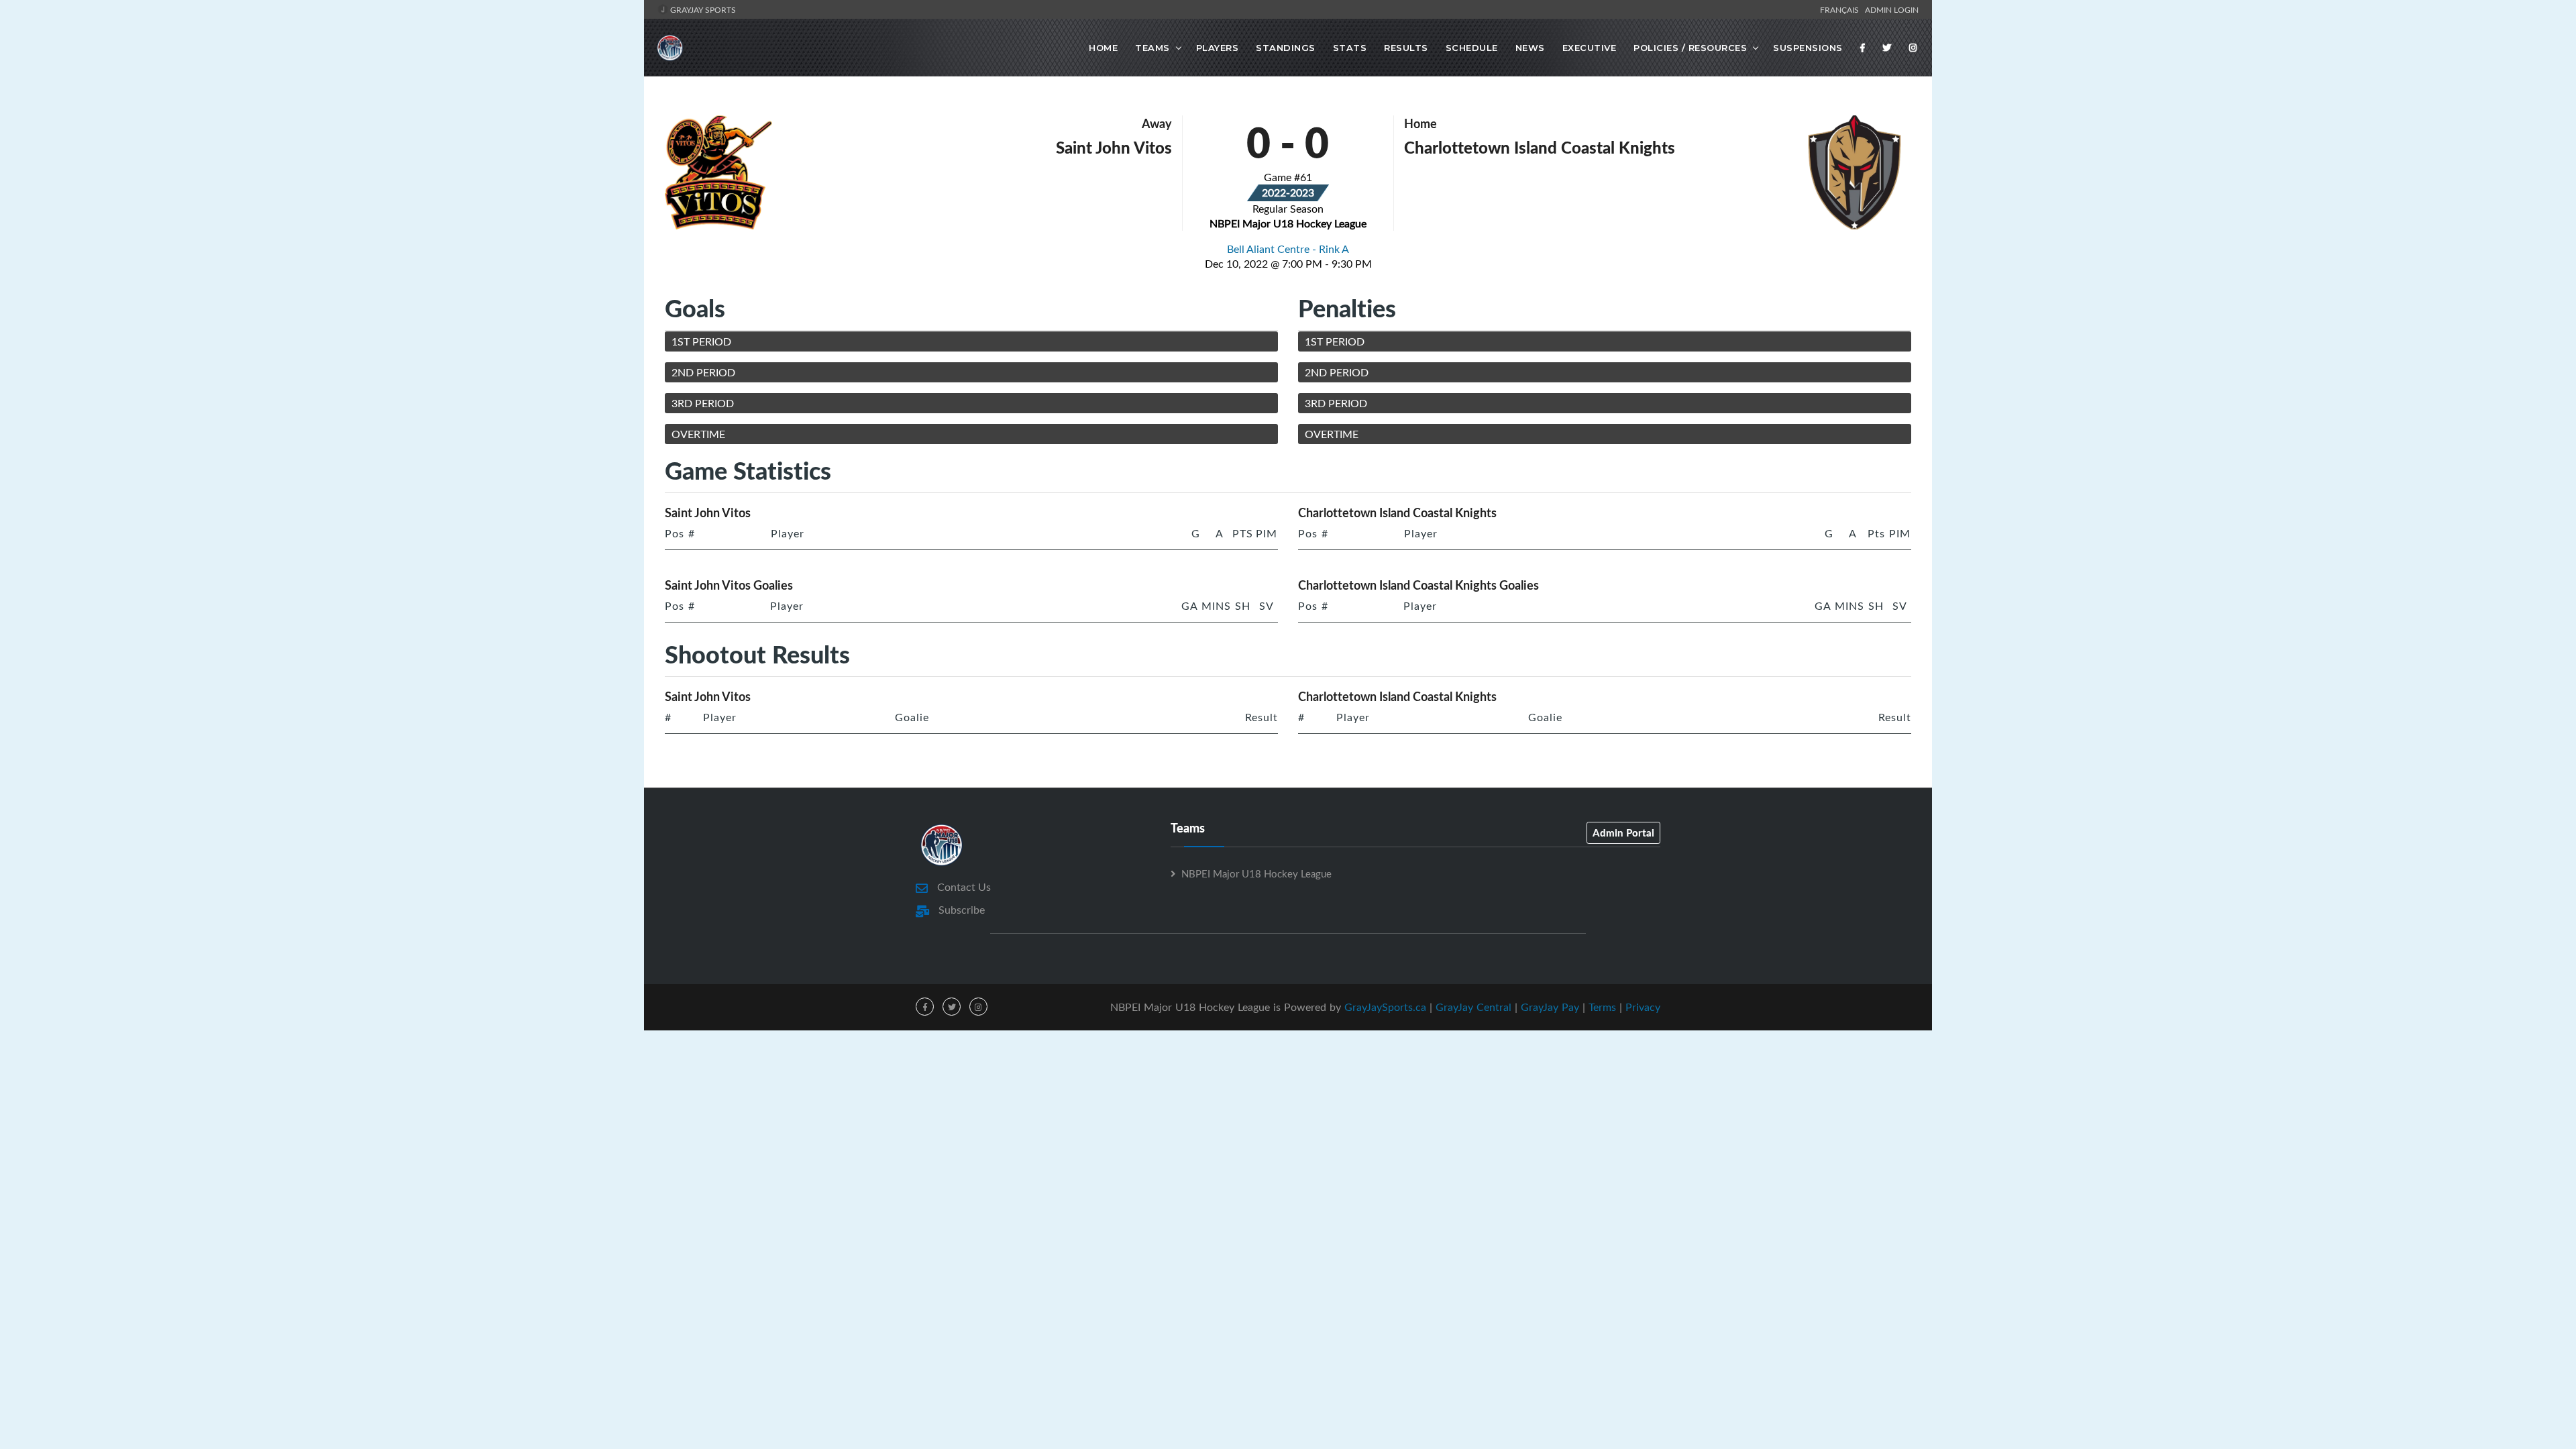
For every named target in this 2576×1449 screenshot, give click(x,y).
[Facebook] (1863, 48)
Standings (1286, 48)
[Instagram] (1913, 48)
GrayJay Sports (702, 9)
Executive (1590, 48)
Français (1841, 9)
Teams (1152, 48)
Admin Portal (1623, 833)
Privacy (1643, 1007)
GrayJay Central (1473, 1007)
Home (1103, 48)
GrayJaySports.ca (1385, 1007)
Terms (1602, 1007)
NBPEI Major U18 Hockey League (1256, 873)
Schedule (1472, 48)
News (1530, 48)
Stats (1350, 48)
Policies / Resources (1690, 48)
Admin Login (1892, 9)
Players (1218, 48)
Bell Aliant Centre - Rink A (1288, 249)
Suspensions (1808, 48)
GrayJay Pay (1550, 1007)
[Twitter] (1887, 48)
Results (1406, 48)
